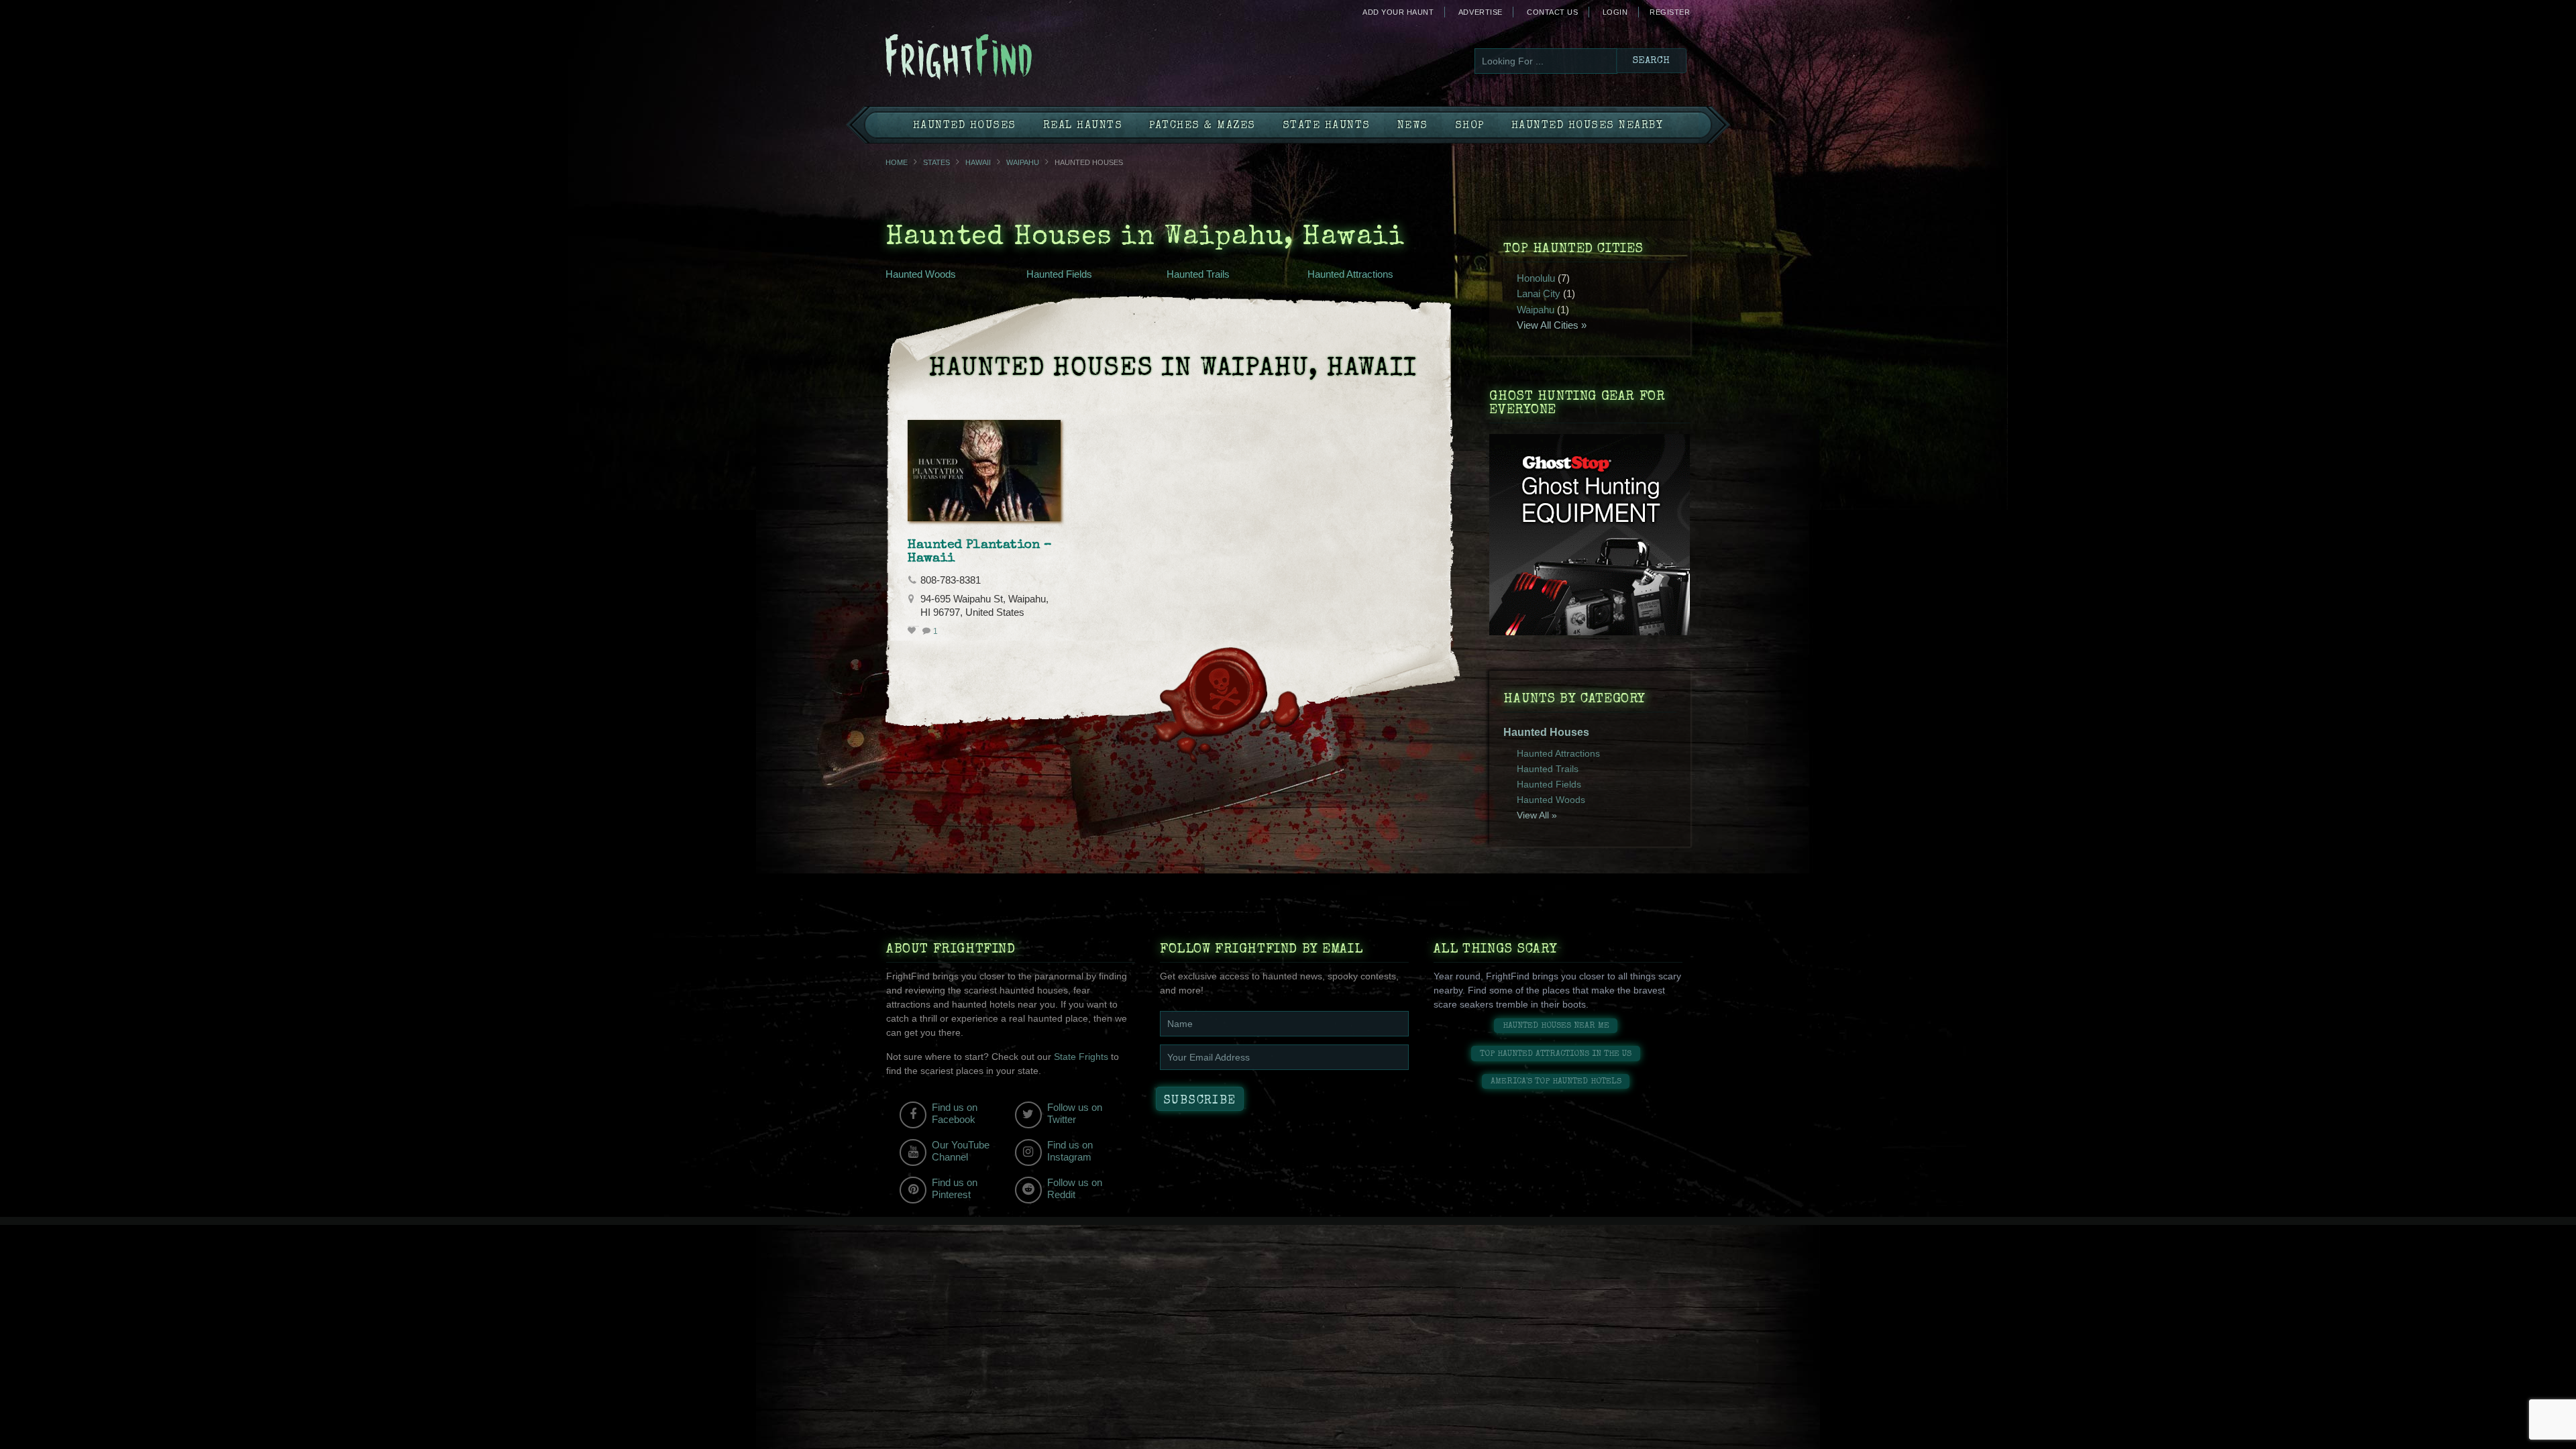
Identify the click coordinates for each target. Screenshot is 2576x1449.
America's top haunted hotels (1556, 1082)
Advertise (1481, 12)
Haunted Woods (921, 274)
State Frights (1081, 1057)
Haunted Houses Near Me (1556, 1026)
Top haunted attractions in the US (1556, 1054)
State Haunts (1327, 126)
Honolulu (1536, 278)
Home (897, 162)
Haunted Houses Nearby (1588, 126)
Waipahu (1023, 162)
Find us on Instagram (1070, 1151)
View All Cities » (1552, 325)
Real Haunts (1083, 126)
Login (1615, 12)
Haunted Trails (1198, 274)
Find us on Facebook (955, 1113)
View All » (1537, 815)
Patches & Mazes (1202, 126)
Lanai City (1539, 293)
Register (1670, 12)
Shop (1470, 126)
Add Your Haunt (1398, 12)
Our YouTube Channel (961, 1151)
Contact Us (1552, 12)
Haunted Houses (965, 126)
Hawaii (978, 162)
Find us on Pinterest (955, 1188)
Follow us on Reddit (1075, 1188)
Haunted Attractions (1350, 274)
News (1413, 126)
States (936, 162)
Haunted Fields (1059, 274)
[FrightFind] (1013, 58)
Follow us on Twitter (1075, 1113)
